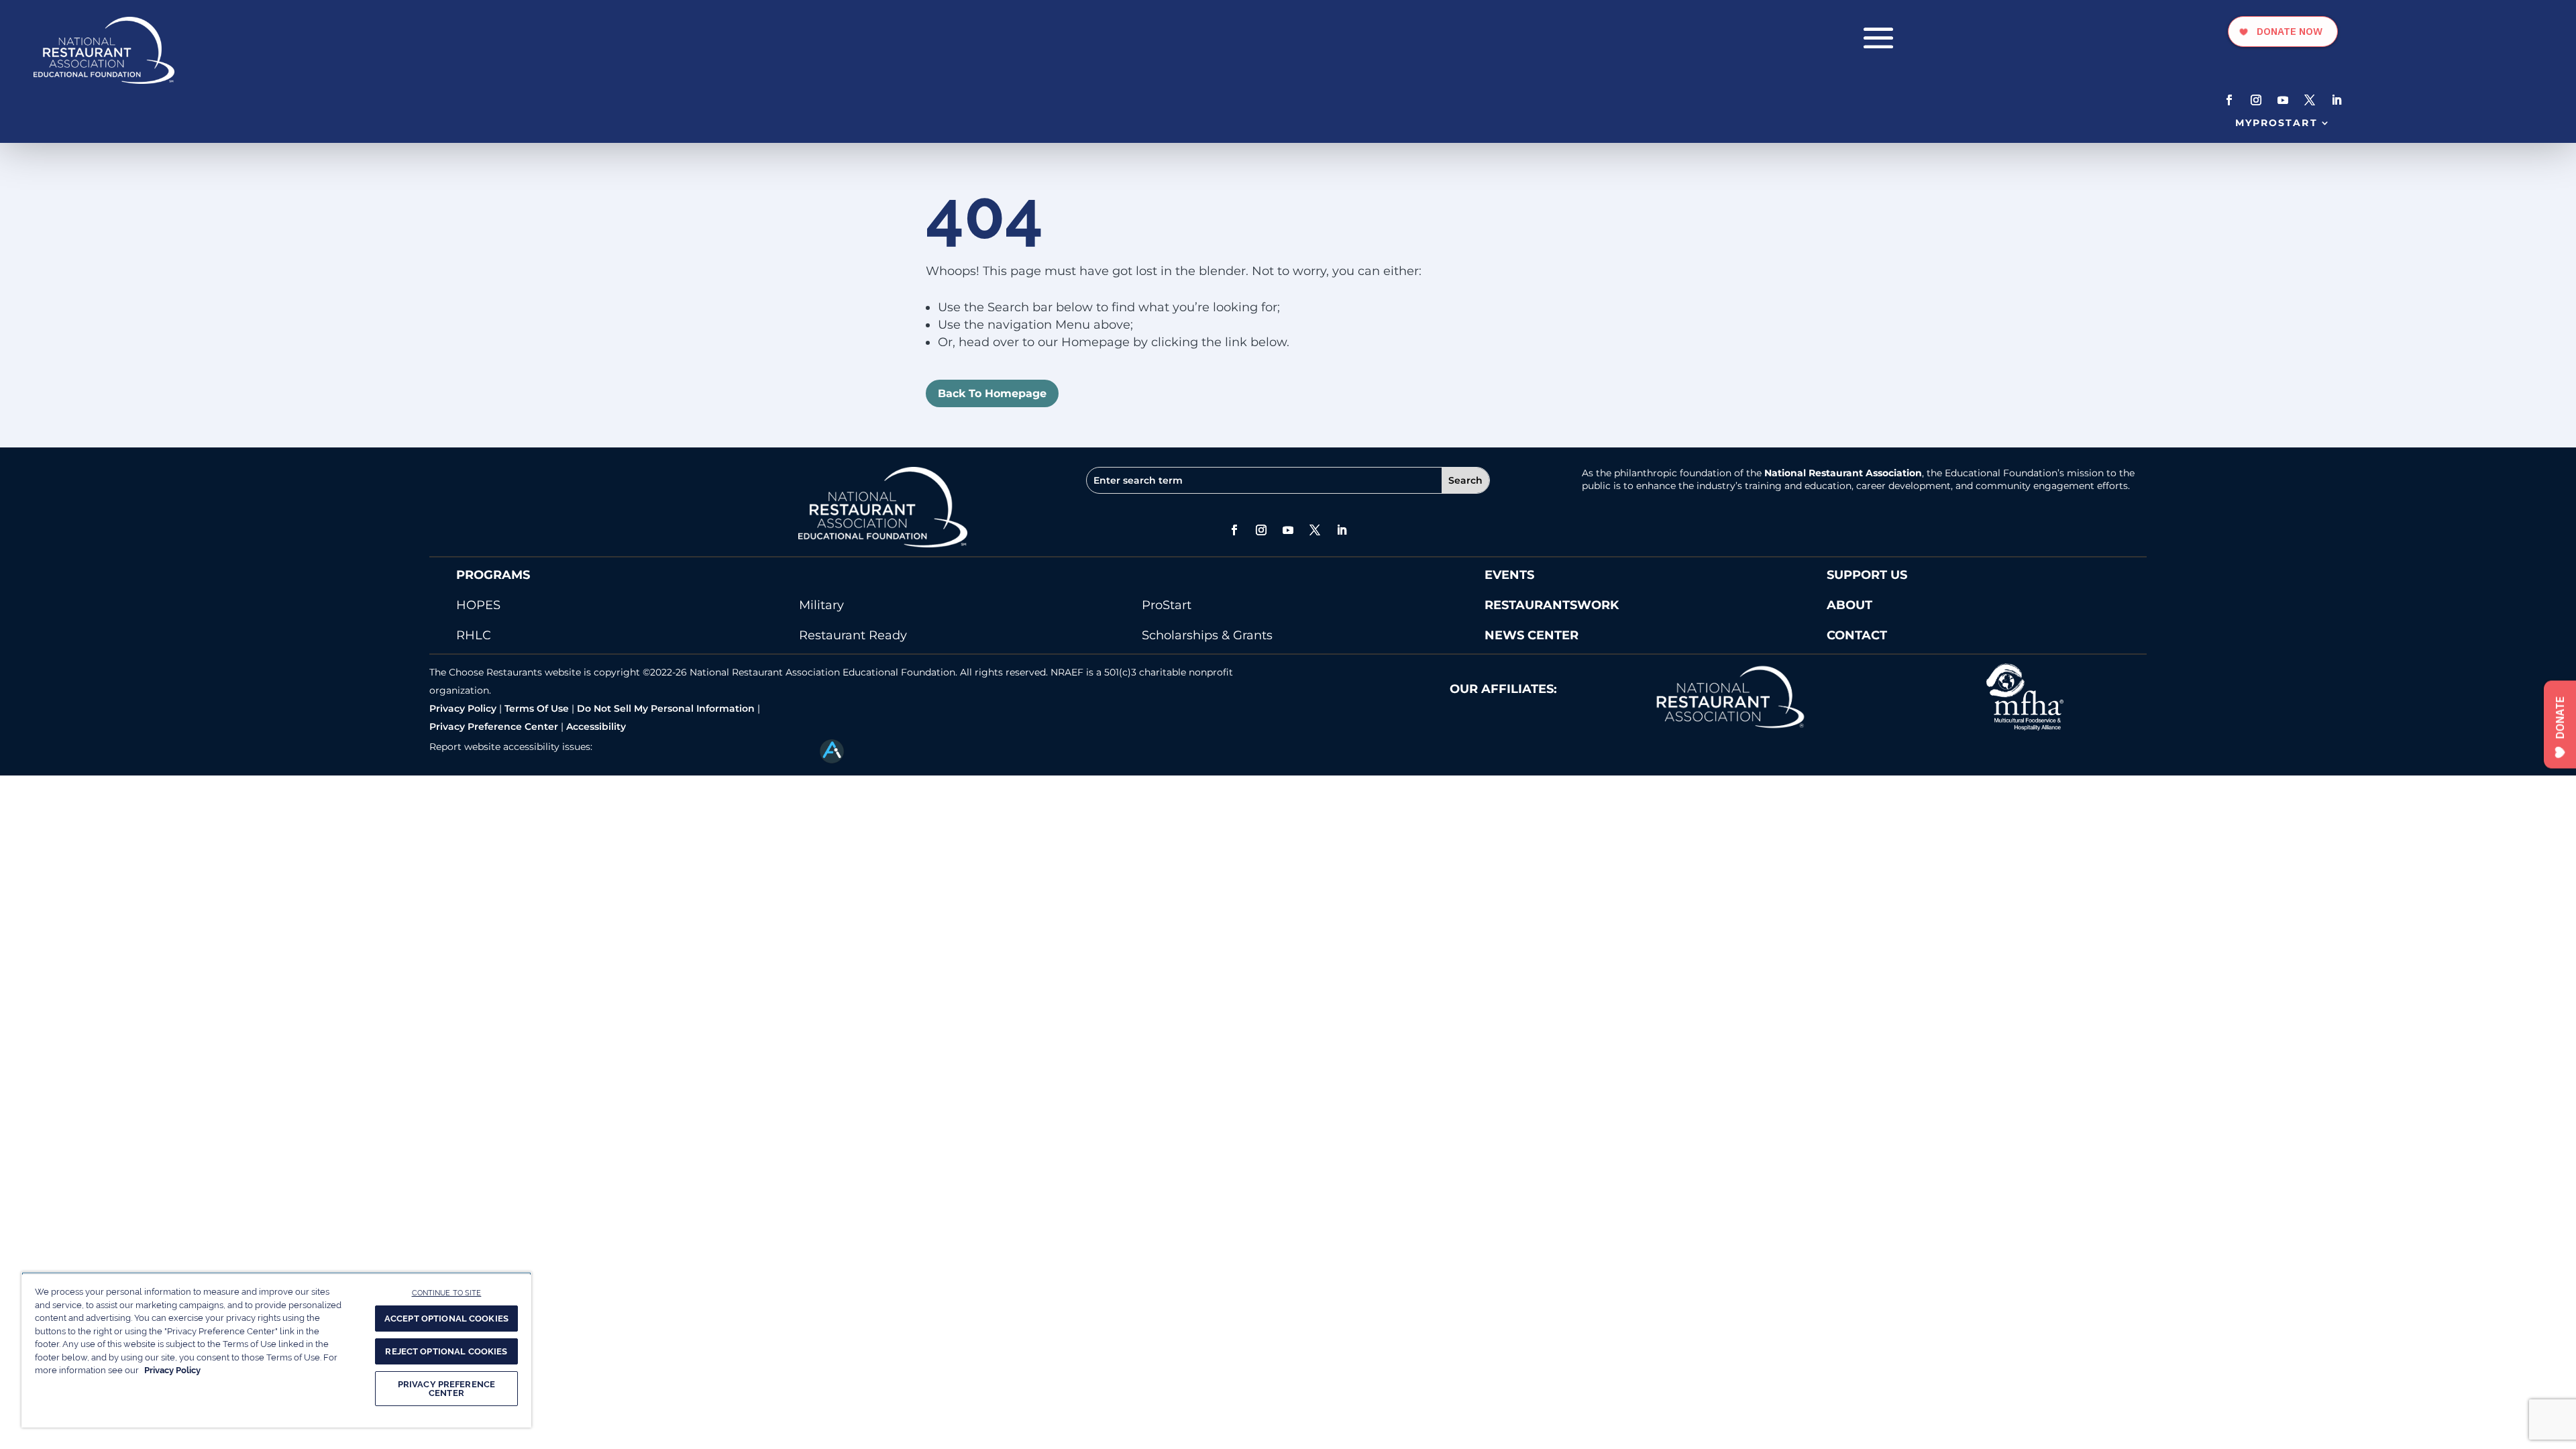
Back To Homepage (992, 393)
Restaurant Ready (853, 635)
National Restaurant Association (1843, 473)
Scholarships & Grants (1207, 635)
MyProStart (2276, 123)
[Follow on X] (2310, 100)
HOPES (478, 605)
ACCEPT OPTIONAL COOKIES (446, 1319)
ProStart (1167, 605)
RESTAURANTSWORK (1552, 605)
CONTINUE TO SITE (447, 1293)
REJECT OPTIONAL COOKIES (446, 1351)
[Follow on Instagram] (2256, 100)
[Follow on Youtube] (2283, 100)
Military (821, 605)
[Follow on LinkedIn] (2337, 100)
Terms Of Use (537, 708)
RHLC (474, 635)
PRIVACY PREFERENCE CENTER (446, 1389)
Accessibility (596, 727)
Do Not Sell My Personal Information (666, 708)
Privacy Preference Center (494, 727)
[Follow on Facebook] (2229, 100)
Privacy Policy (463, 708)
